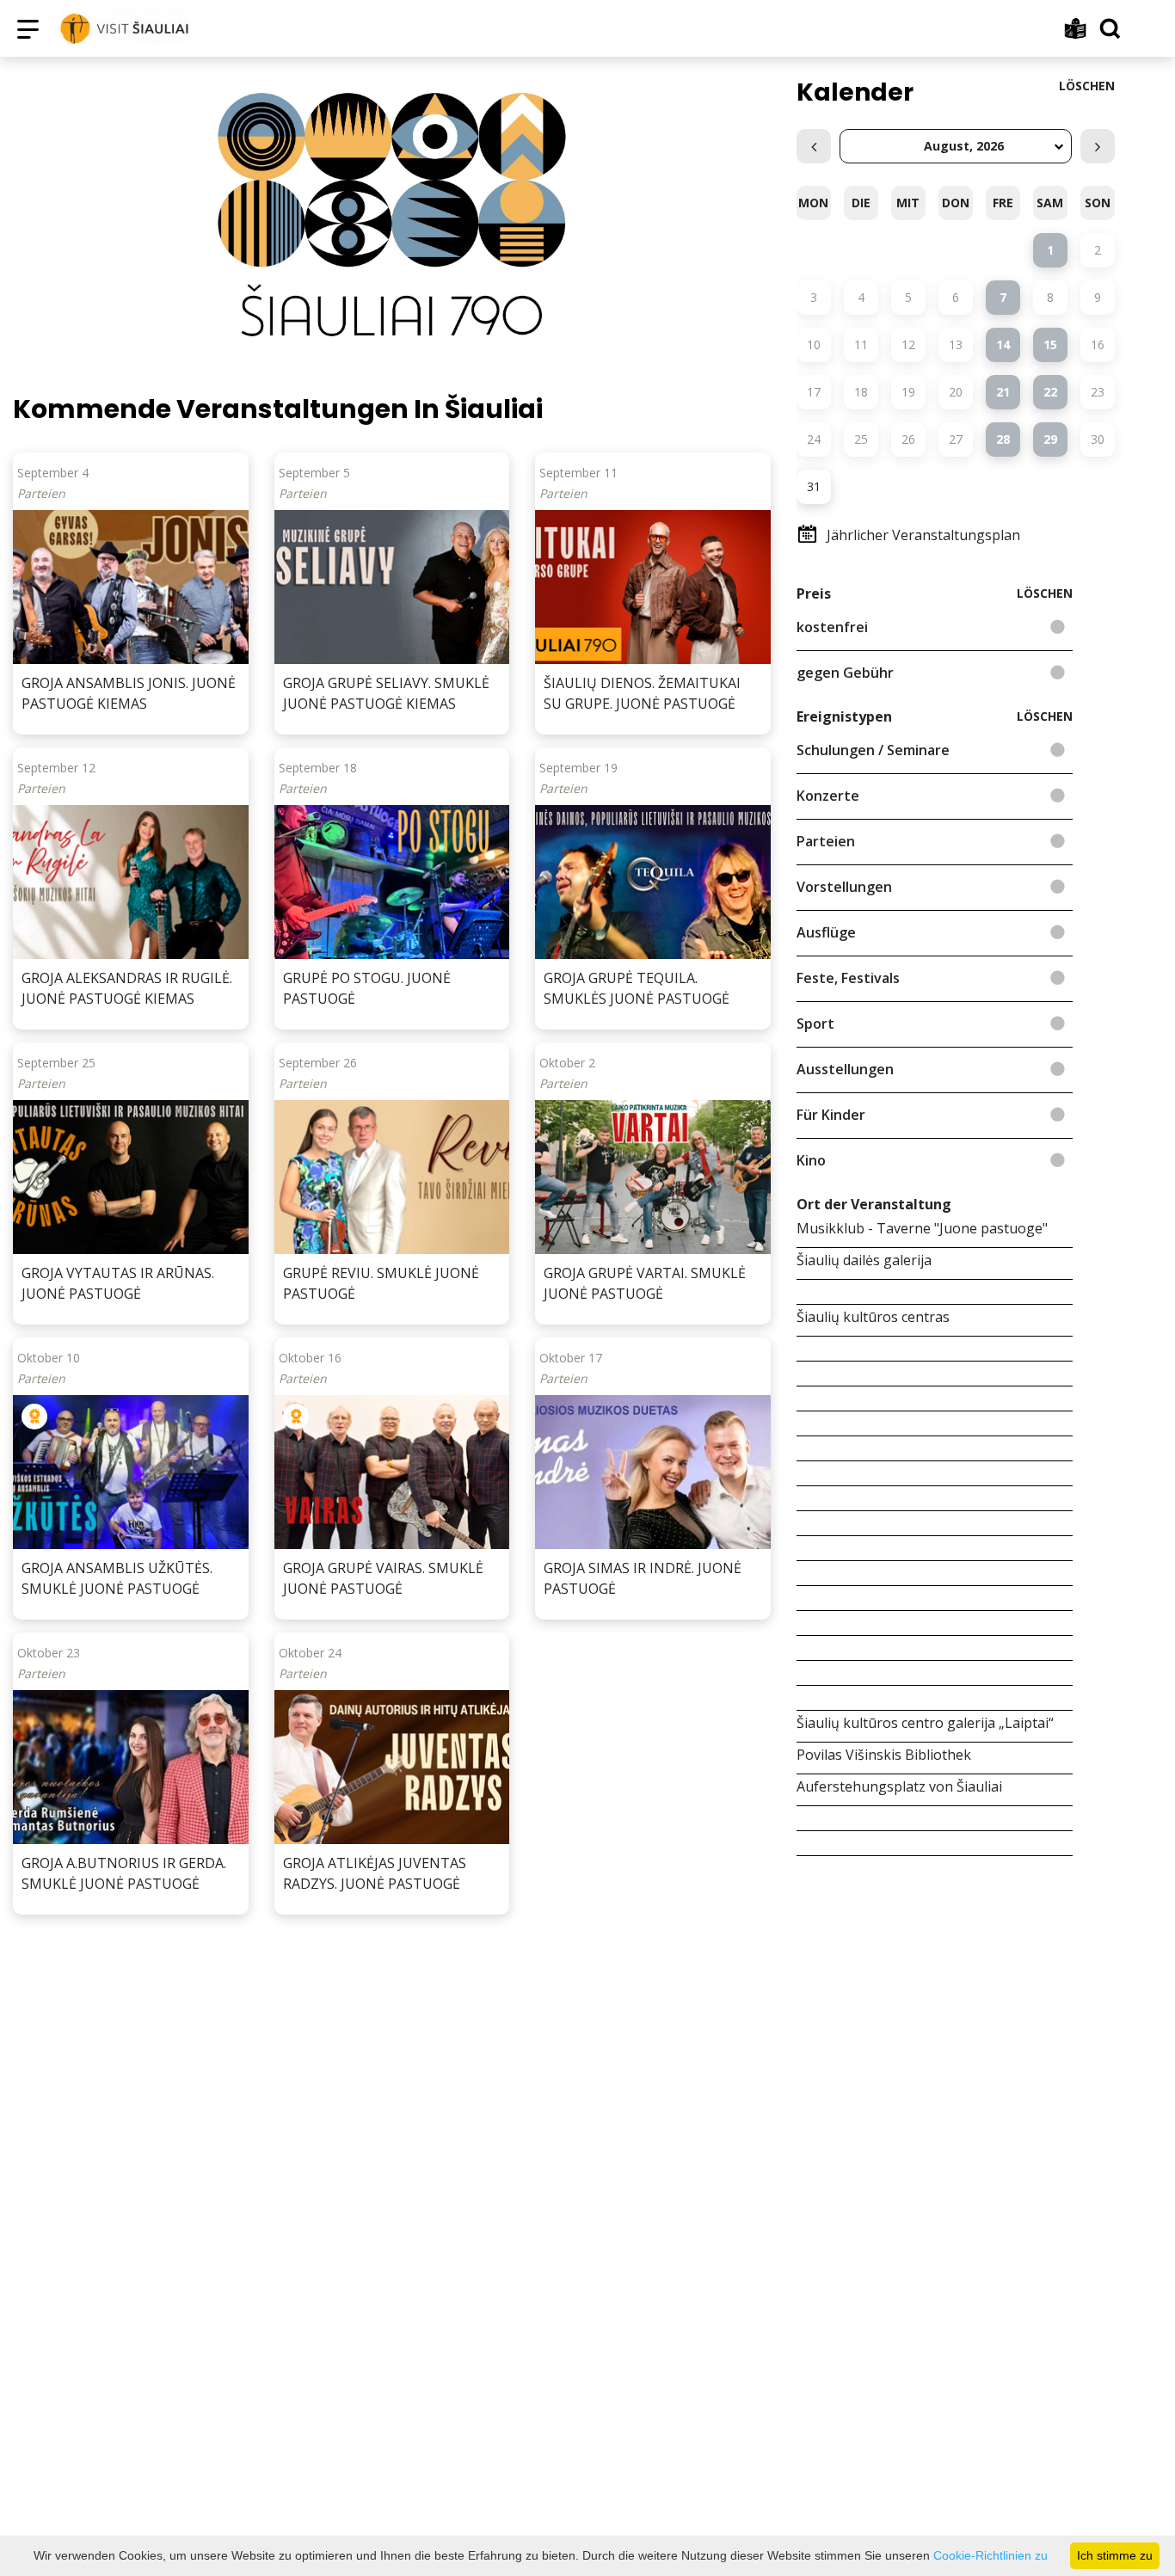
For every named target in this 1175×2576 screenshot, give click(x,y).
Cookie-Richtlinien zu (990, 2555)
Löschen (1087, 86)
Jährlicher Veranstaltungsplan (923, 535)
